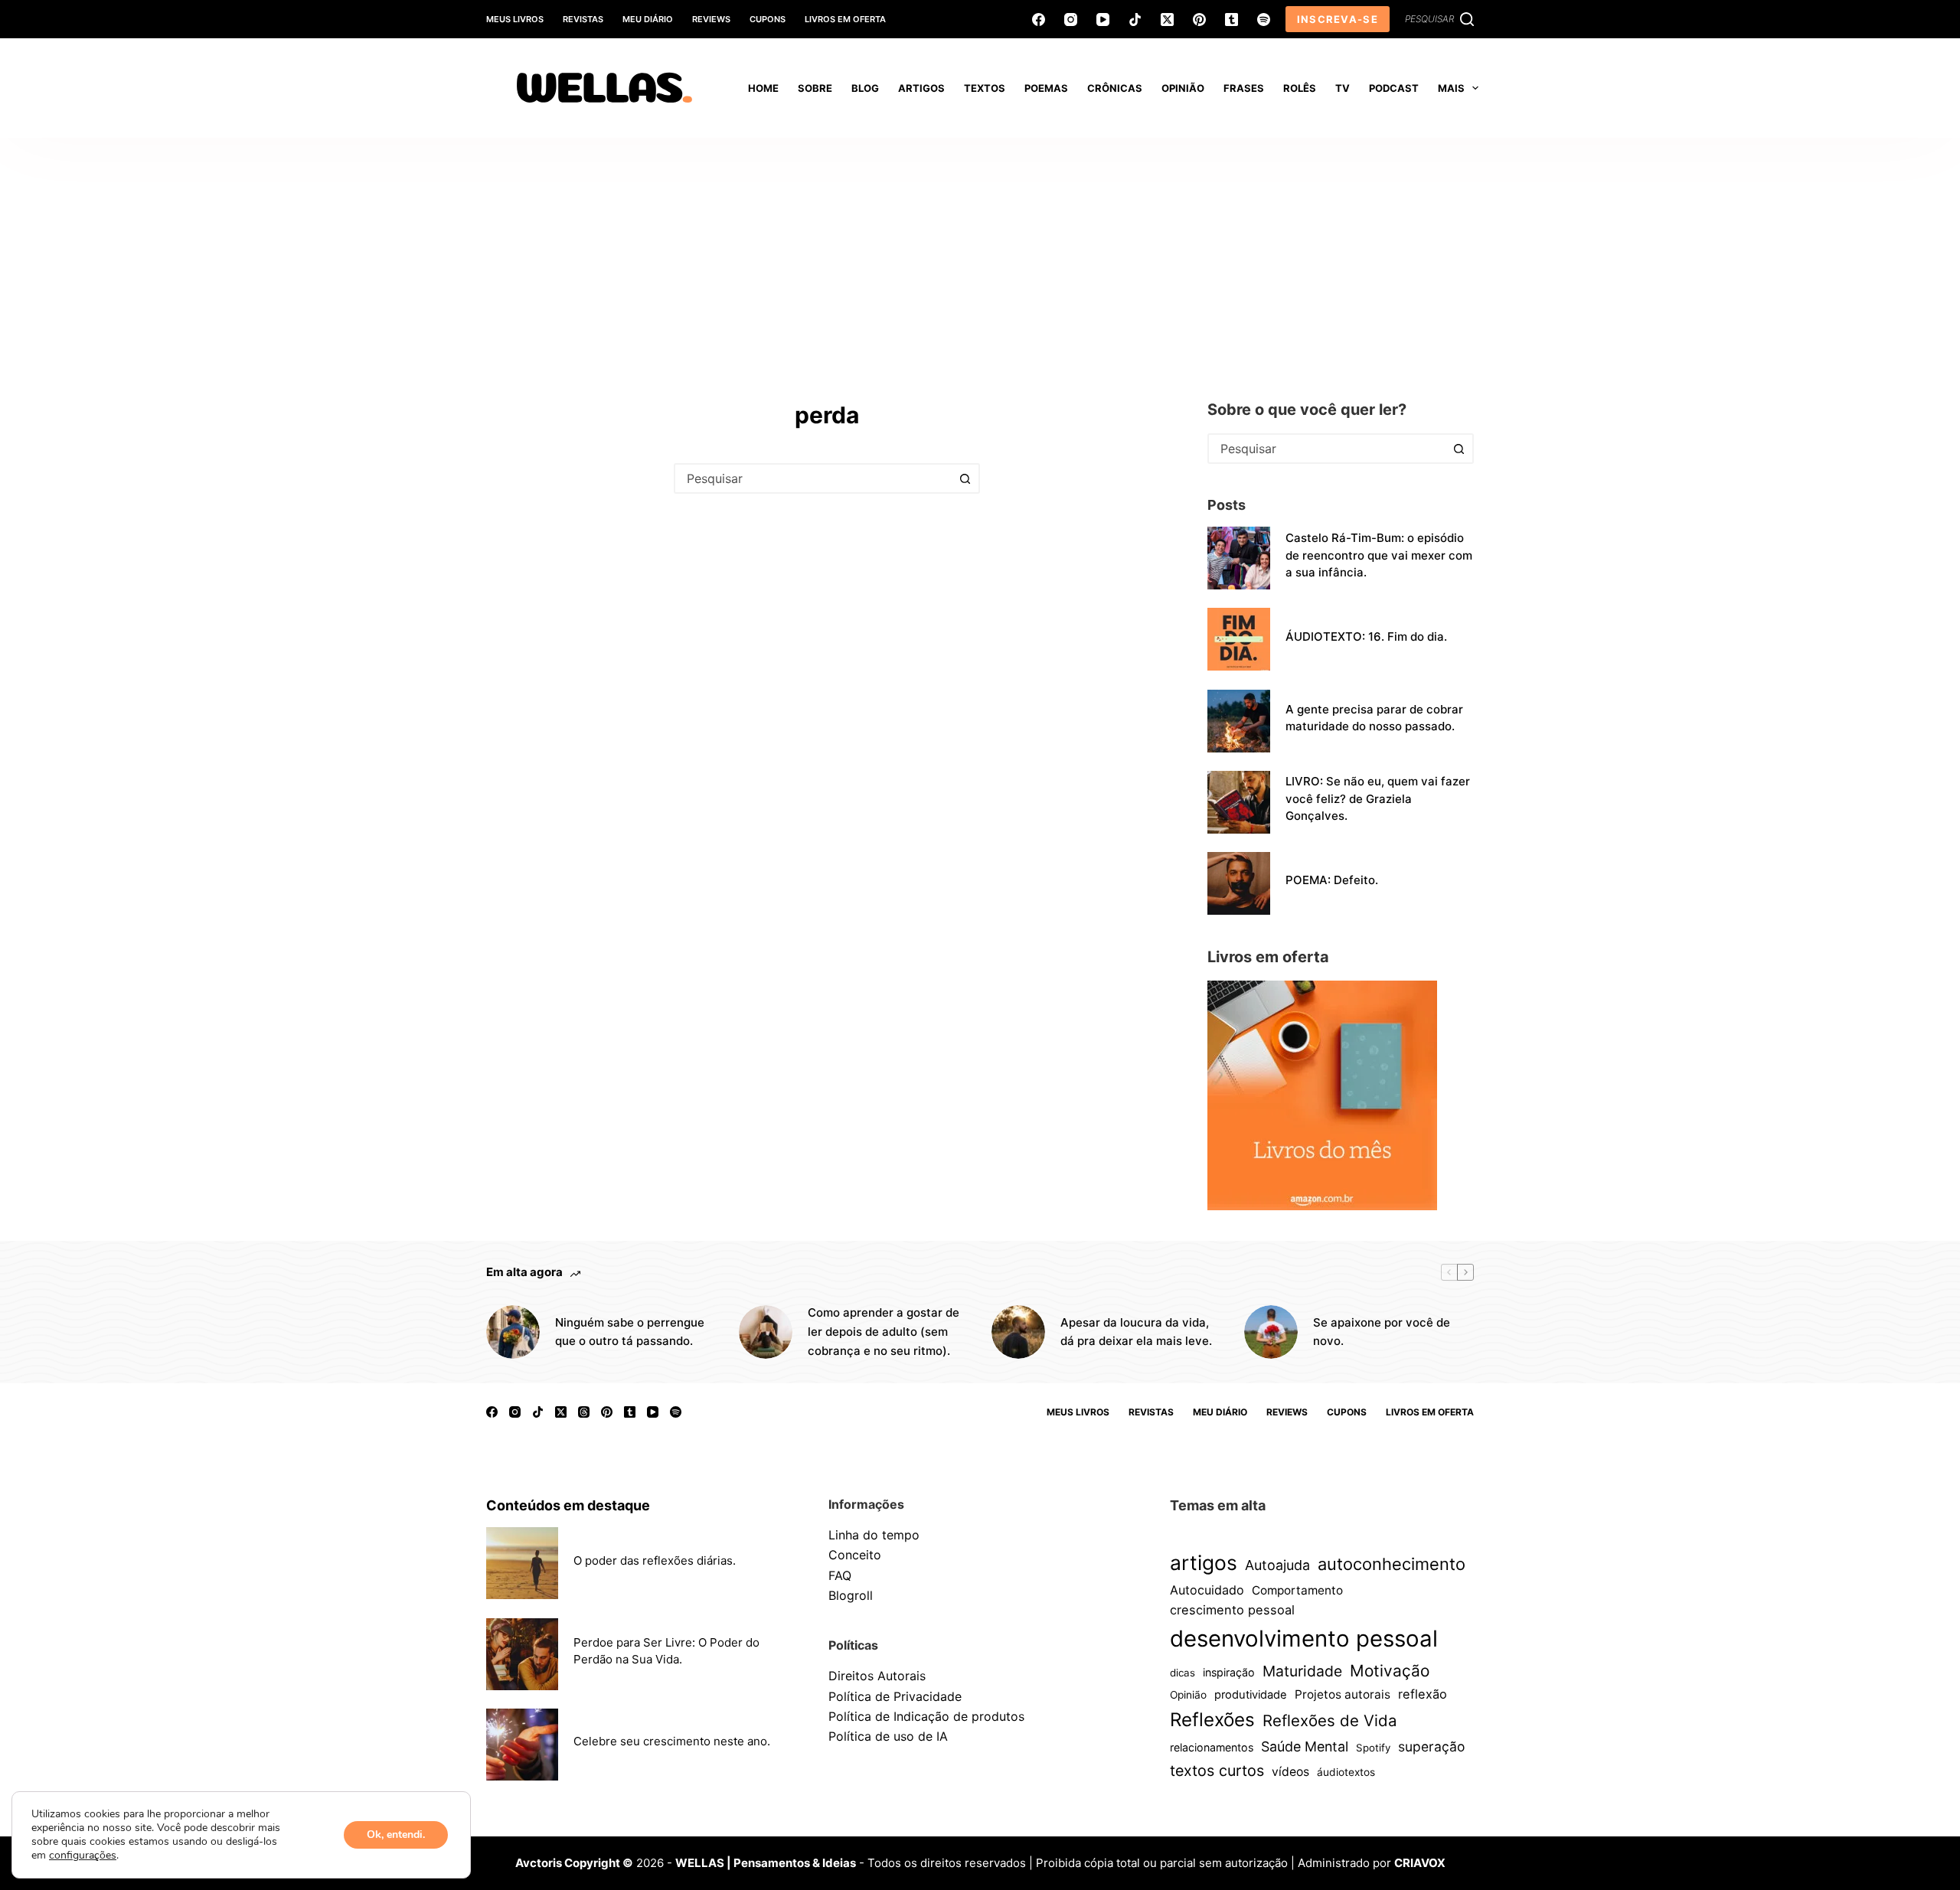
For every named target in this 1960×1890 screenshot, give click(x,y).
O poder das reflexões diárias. (655, 1560)
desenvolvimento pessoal (1304, 1639)
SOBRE (815, 88)
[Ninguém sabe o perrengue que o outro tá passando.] (513, 1332)
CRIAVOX (1420, 1863)
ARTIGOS (921, 88)
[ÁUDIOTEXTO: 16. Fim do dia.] (1239, 639)
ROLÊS (1300, 88)
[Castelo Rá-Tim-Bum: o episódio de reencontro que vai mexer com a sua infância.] (1239, 558)
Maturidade (1302, 1671)
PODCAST (1394, 88)
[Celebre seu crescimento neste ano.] (522, 1745)
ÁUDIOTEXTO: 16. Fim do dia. (1366, 637)
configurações (83, 1856)
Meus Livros (515, 19)
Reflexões (1212, 1720)
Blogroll (851, 1595)
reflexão (1423, 1694)
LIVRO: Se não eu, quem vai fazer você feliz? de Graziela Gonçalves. (1378, 798)
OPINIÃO (1183, 88)
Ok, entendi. (396, 1835)
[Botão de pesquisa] (965, 478)
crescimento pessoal (1232, 1610)
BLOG (865, 88)
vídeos (1290, 1772)
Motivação (1390, 1671)
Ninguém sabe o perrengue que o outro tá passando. (630, 1332)
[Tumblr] (1232, 20)
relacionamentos (1212, 1747)
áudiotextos (1346, 1772)
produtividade (1251, 1695)
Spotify (1373, 1748)
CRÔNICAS (1115, 88)
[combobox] (813, 478)
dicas (1183, 1673)
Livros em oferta (845, 19)
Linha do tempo (874, 1535)
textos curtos (1217, 1771)
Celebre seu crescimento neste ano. (672, 1741)
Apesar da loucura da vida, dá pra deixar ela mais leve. (1136, 1332)
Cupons (768, 19)
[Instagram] (1071, 20)
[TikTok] (1135, 20)
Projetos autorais (1343, 1694)
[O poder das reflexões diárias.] (522, 1563)
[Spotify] (1264, 20)
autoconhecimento (1392, 1564)
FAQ (840, 1575)
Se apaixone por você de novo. (1382, 1332)
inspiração (1229, 1672)
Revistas (583, 19)
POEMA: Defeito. (1332, 880)
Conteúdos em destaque (568, 1505)
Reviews (711, 19)
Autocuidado (1207, 1590)
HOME (763, 88)
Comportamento (1297, 1590)
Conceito (855, 1555)
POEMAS (1046, 88)
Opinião (1188, 1695)
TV (1343, 88)
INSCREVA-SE (1338, 19)
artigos (1204, 1562)
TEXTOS (985, 88)
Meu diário (648, 19)
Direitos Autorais (877, 1676)
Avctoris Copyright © (574, 1863)
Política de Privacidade (895, 1696)
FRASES (1244, 88)
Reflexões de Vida (1330, 1720)
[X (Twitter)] (1167, 20)
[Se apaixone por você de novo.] (1271, 1332)
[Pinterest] (1199, 20)
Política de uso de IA (888, 1736)
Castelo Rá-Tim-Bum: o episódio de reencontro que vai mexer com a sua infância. (1379, 555)
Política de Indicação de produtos (926, 1716)
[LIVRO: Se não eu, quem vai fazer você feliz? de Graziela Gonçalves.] (1239, 802)
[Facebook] (1039, 20)
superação (1431, 1746)
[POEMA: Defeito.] (1239, 883)
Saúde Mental (1305, 1746)
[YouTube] (1103, 20)
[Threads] (584, 1412)
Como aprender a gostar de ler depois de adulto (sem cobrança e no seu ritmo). (884, 1332)
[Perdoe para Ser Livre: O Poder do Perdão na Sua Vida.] (522, 1654)
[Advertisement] (980, 253)
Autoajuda (1277, 1565)
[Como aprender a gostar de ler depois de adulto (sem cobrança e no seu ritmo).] (766, 1332)
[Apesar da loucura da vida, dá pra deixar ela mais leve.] (1018, 1332)
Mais (1451, 88)
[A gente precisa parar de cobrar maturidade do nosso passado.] (1239, 721)
